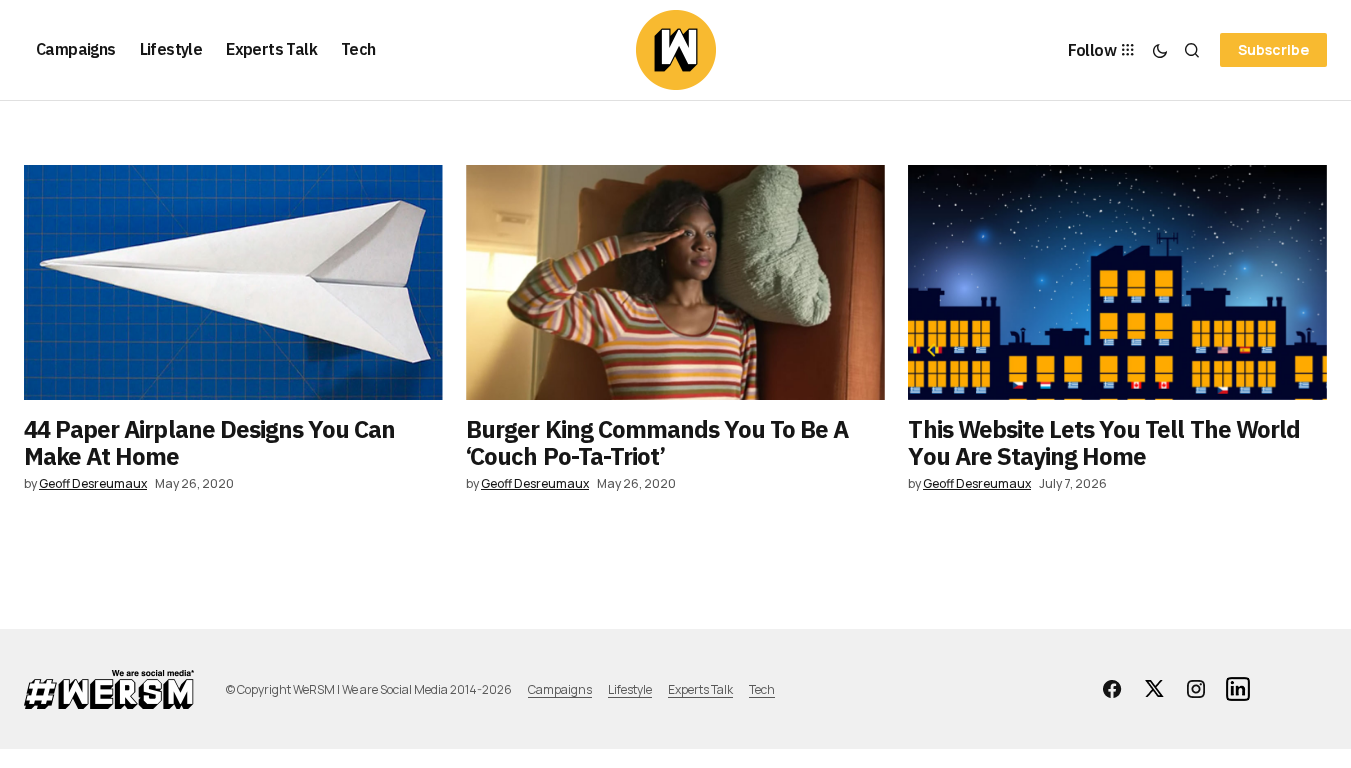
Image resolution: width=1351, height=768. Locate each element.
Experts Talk (700, 689)
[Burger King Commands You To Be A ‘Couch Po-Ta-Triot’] (675, 282)
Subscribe (1273, 49)
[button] (1160, 50)
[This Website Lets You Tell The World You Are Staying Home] (1117, 282)
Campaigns (560, 689)
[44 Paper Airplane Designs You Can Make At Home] (233, 282)
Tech (762, 689)
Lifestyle (630, 689)
